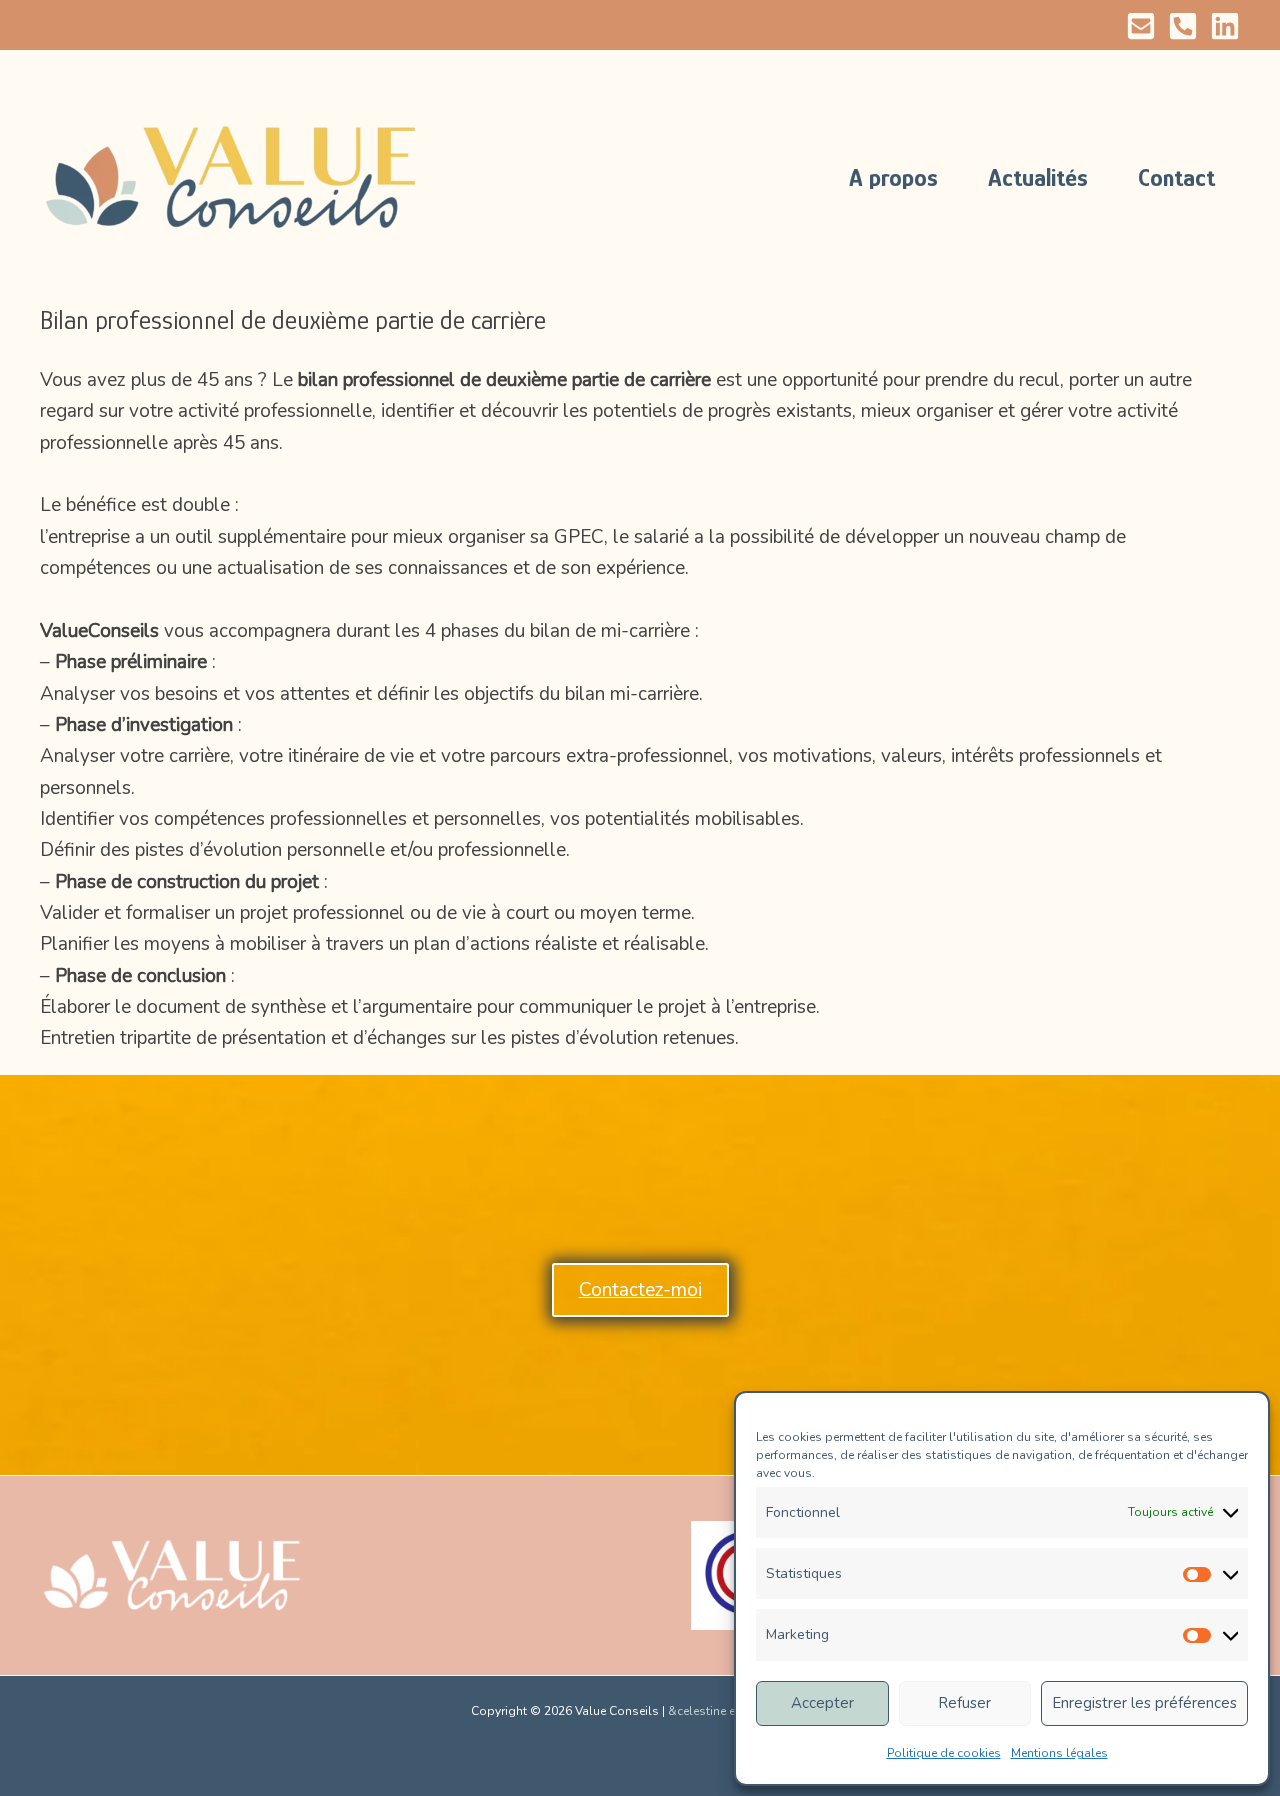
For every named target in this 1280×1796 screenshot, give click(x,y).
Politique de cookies (944, 1753)
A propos (893, 177)
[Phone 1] (1183, 26)
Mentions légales (1059, 1753)
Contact (1176, 177)
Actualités (1038, 177)
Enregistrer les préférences (1144, 1703)
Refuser (964, 1703)
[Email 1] (1141, 26)
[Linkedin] (1225, 26)
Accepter (822, 1703)
